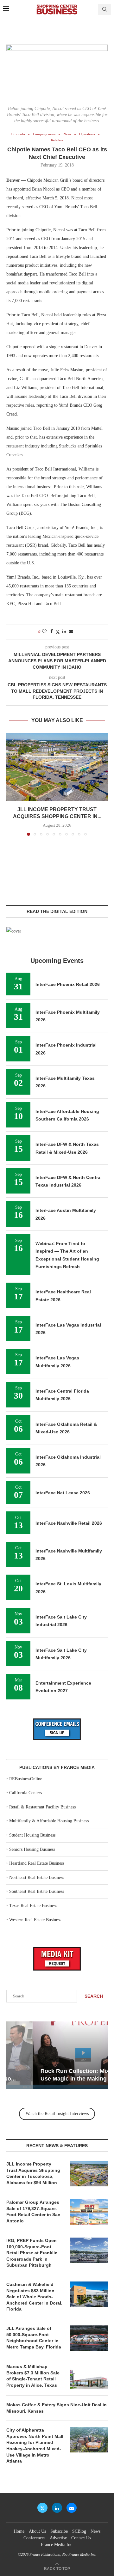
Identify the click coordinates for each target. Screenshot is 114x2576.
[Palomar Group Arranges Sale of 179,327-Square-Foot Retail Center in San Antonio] (89, 2212)
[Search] (104, 9)
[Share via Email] (71, 632)
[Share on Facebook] (52, 632)
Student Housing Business (32, 1835)
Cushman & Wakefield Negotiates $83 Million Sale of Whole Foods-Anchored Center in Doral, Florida (34, 2297)
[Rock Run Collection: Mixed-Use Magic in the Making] (57, 2055)
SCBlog (79, 2531)
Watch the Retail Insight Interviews (57, 2114)
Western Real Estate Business (35, 1920)
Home (19, 2531)
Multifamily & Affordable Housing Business (49, 1821)
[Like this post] (44, 632)
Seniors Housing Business (32, 1849)
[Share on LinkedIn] (64, 632)
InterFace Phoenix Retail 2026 (68, 984)
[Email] (72, 2508)
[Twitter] (42, 2508)
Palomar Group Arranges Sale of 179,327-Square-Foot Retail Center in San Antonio (33, 2211)
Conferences (34, 2538)
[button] (12, 784)
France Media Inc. (57, 2545)
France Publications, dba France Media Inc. (63, 2555)
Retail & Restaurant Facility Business (42, 1807)
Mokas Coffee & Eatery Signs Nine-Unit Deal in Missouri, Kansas (57, 2408)
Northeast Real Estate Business (37, 1877)
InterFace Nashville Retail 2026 (69, 1523)
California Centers (25, 1793)
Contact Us (81, 2538)
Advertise (58, 2538)
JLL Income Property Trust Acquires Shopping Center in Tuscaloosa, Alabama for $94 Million (33, 2173)
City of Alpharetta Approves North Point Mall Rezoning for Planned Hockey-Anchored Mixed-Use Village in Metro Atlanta (35, 2445)
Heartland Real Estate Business (37, 1863)
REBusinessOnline (26, 1779)
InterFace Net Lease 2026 (63, 1493)
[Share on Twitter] (58, 632)
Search (94, 1996)
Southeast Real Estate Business (37, 1891)
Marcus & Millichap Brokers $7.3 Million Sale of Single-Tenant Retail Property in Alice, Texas (33, 2376)
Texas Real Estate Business (33, 1906)
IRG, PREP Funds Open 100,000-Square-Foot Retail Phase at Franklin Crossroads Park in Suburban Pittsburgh (32, 2253)
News (95, 2531)
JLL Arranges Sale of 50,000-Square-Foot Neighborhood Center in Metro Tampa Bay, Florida (34, 2338)
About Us (37, 2531)
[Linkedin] (57, 2508)
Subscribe (59, 2531)
